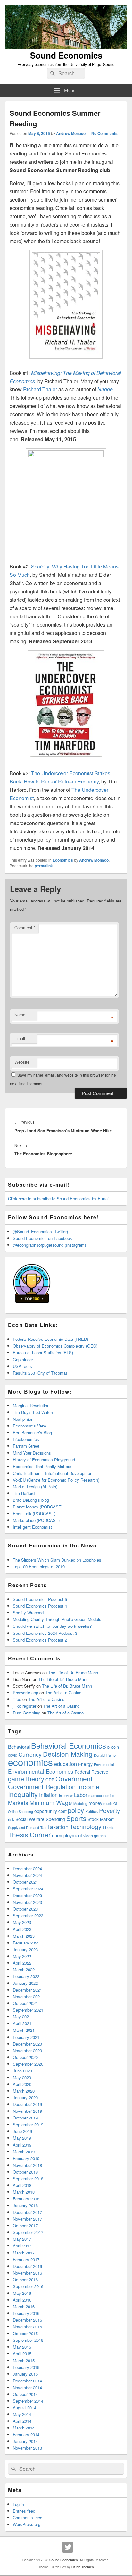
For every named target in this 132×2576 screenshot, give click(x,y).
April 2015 (22, 2353)
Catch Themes (83, 2567)
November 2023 (27, 1902)
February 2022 (26, 1976)
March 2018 (24, 2192)
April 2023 (22, 1929)
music (108, 1804)
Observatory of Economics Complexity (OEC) (55, 1346)
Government (74, 1778)
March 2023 (24, 1936)
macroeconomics (101, 1796)
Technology (86, 1826)
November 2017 (27, 2219)
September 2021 (28, 2010)
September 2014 (28, 2401)
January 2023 (25, 1949)
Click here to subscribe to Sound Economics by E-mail (59, 1199)
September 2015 (28, 2340)
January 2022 (25, 1983)
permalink (44, 866)
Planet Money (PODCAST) (38, 1507)
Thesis (108, 1827)
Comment (25, 928)
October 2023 (25, 1909)
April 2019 (22, 2145)
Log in (18, 2504)
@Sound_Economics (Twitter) (40, 1232)
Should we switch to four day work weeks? (52, 1626)
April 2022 (22, 1963)
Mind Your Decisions (32, 1453)
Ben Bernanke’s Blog (32, 1432)
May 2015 (22, 2347)
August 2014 (25, 2408)
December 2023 (27, 1895)
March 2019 (24, 2152)
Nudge (105, 389)
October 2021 (25, 2003)
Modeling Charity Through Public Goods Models (57, 1619)
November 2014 (27, 2387)
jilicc (17, 1699)
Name (20, 1015)
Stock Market (101, 1819)
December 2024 (27, 1868)
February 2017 (26, 2259)
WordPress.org (27, 2524)
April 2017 (22, 2246)
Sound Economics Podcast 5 (40, 1599)
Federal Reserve (91, 1772)
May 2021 (22, 2017)
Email (20, 1038)
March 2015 (24, 2361)
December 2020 (27, 2044)
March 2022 (24, 1970)
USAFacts (22, 1366)
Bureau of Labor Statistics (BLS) (43, 1352)
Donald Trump (105, 1755)
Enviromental (104, 1765)
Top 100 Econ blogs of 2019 (39, 1566)
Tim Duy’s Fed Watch (33, 1412)
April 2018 (22, 2185)
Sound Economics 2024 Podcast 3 (45, 1633)
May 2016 (22, 2293)
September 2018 (28, 2178)
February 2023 (26, 1943)
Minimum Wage (51, 1802)
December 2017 (27, 2212)
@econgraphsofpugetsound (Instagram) (49, 1245)
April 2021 (22, 2023)
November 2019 (27, 2111)
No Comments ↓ (106, 133)
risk (11, 1819)
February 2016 (26, 2313)
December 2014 (27, 2381)
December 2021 (27, 1990)
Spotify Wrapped (28, 1613)
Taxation (58, 1827)
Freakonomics (26, 1439)
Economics (63, 860)
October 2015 (25, 2333)
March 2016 (24, 2306)
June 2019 (22, 2131)
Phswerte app (25, 1693)
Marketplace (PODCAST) (36, 1520)
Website (22, 1062)
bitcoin (113, 1747)
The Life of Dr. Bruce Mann (73, 1672)
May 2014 (22, 2414)
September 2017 (28, 2232)
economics (30, 1762)
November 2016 (27, 2273)
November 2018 (27, 2165)
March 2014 (24, 2428)
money (95, 1803)
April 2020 (22, 2084)
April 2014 (22, 2421)
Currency (30, 1754)
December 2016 (27, 2266)
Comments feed (28, 2518)
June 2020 (22, 2071)
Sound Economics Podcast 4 (40, 1606)
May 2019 (22, 2138)
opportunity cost (50, 1811)
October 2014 (25, 2394)
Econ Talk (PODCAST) (34, 1513)
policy (76, 1810)
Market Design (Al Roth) (35, 1487)
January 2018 (25, 2205)
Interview (66, 1796)
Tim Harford (24, 1493)
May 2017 (22, 2239)
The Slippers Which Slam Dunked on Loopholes (57, 1560)
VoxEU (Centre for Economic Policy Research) (56, 1480)
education (66, 1764)
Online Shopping (21, 1812)
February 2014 (26, 2434)
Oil (115, 1804)
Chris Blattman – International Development (53, 1473)
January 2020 (25, 2098)
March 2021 (24, 2030)
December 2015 (27, 2320)
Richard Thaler (40, 389)
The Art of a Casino (63, 1693)
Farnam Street (26, 1446)
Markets (18, 1803)
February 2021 (26, 2037)
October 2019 (25, 2118)
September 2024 (28, 1889)
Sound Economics (66, 55)
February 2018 (26, 2199)
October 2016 (25, 2280)
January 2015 (25, 2374)
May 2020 (22, 2077)
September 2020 (28, 2064)
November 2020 (27, 2051)
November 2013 (27, 2448)
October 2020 (25, 2057)
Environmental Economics (41, 1771)
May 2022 (22, 1956)
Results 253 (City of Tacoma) (40, 1373)
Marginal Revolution (31, 1406)
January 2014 (25, 2441)
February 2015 (26, 2367)
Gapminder (23, 1360)
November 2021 (27, 1996)
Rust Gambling (27, 1713)
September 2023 (28, 1916)
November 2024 (27, 1875)
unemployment (67, 1835)
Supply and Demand (24, 1828)
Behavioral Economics (69, 1745)
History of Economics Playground (44, 1460)
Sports (76, 1818)
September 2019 (28, 2124)
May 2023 (22, 1922)
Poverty (109, 1810)
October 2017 (25, 2226)
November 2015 (27, 2327)
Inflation (48, 1795)
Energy (85, 1764)
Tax (43, 1828)
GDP (50, 1780)
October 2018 (25, 2172)
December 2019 (27, 2104)
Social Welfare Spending (40, 1819)
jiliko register (25, 1706)
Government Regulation (42, 1787)
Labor (81, 1795)
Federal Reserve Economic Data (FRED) (50, 1339)
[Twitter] (68, 2547)
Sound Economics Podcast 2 (40, 1640)
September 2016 (28, 2286)
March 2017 (24, 2253)
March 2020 (24, 2091)
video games (95, 1836)
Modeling (80, 1804)
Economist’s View (29, 1426)
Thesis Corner (29, 1834)
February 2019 (26, 2158)
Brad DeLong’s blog (31, 1500)
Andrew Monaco (71, 133)
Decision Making (68, 1754)
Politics (91, 1811)
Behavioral (19, 1747)
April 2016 (22, 2300)
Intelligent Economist (32, 1527)
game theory (26, 1779)
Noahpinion (23, 1419)
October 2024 (25, 1882)
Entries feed (24, 2511)
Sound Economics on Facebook (42, 1238)
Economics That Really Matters (42, 1466)
